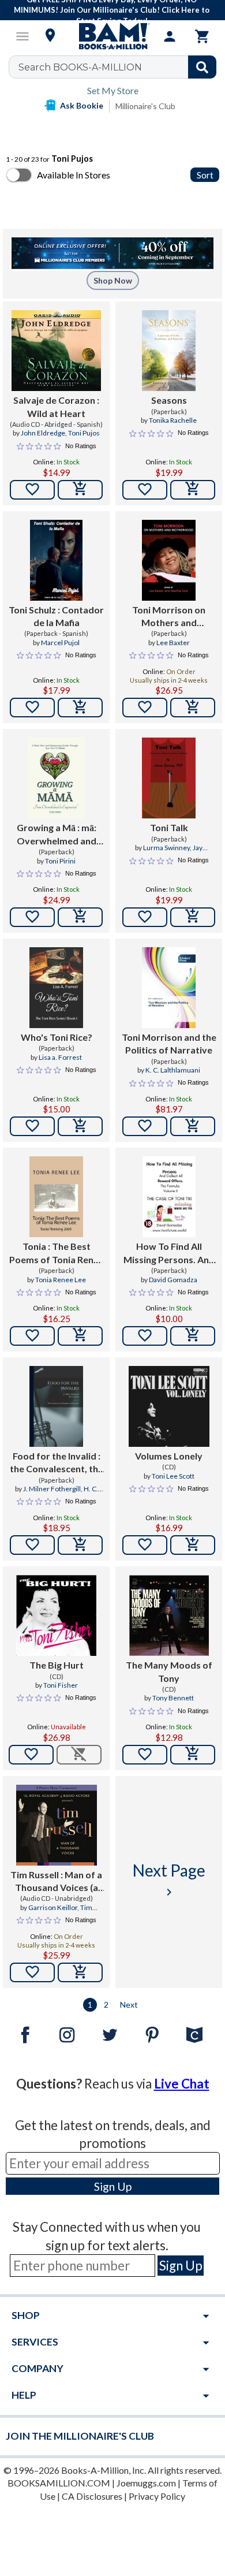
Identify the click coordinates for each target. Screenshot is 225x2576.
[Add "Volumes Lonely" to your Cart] (193, 1545)
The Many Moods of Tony (169, 1671)
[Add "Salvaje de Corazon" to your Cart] (80, 490)
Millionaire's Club (145, 106)
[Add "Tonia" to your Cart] (80, 1336)
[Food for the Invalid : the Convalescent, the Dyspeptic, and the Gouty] (56, 1406)
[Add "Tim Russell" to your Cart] (80, 1972)
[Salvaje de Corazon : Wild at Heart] (56, 351)
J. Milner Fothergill (52, 1489)
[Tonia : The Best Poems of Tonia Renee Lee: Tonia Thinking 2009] (56, 1197)
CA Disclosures (92, 2496)
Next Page (169, 1880)
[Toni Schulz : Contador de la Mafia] (56, 560)
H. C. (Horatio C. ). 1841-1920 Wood (57, 1494)
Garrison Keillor (53, 1907)
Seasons (169, 400)
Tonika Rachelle (173, 420)
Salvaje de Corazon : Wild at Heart (56, 406)
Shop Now (113, 280)
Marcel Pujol (60, 643)
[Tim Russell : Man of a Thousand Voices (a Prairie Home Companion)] (57, 1825)
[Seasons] (169, 351)
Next (129, 2004)
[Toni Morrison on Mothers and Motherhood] (169, 560)
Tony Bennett (173, 1698)
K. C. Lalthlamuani (173, 1070)
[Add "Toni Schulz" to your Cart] (80, 708)
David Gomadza (173, 1280)
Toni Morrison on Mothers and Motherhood (169, 617)
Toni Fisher (61, 1685)
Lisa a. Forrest (60, 1057)
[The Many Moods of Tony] (169, 1615)
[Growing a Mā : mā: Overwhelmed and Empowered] (56, 778)
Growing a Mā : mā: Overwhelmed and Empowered (57, 835)
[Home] (112, 36)
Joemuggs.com (146, 2483)
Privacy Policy (157, 2496)
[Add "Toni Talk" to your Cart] (193, 917)
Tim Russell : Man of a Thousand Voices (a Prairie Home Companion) (56, 1882)
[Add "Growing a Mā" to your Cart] (80, 917)
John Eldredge (43, 433)
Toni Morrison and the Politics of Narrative (169, 1043)
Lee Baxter (173, 643)
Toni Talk (169, 827)
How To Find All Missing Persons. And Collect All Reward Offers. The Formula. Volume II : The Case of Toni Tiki (169, 1253)
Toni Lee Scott (173, 1476)
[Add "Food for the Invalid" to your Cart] (80, 1545)
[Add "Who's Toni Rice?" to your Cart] (80, 1126)
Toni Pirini (60, 861)
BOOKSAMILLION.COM (59, 2483)
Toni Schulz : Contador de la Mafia (56, 616)
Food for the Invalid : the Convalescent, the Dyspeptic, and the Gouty (57, 1463)
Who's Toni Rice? (57, 1037)
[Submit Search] (202, 67)
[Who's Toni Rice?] (56, 988)
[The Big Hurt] (56, 1615)
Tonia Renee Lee (61, 1280)
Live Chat (182, 2084)
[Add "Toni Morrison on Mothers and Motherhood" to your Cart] (193, 708)
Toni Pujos (84, 433)
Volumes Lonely (169, 1456)
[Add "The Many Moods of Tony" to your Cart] (193, 1755)
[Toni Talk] (169, 778)
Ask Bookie (82, 105)
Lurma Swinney (166, 848)
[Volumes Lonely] (169, 1406)
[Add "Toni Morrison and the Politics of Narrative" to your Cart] (193, 1126)
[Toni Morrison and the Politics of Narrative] (169, 988)
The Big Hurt (57, 1665)
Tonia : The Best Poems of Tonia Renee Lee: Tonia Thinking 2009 (57, 1253)
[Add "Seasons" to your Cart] (193, 490)
